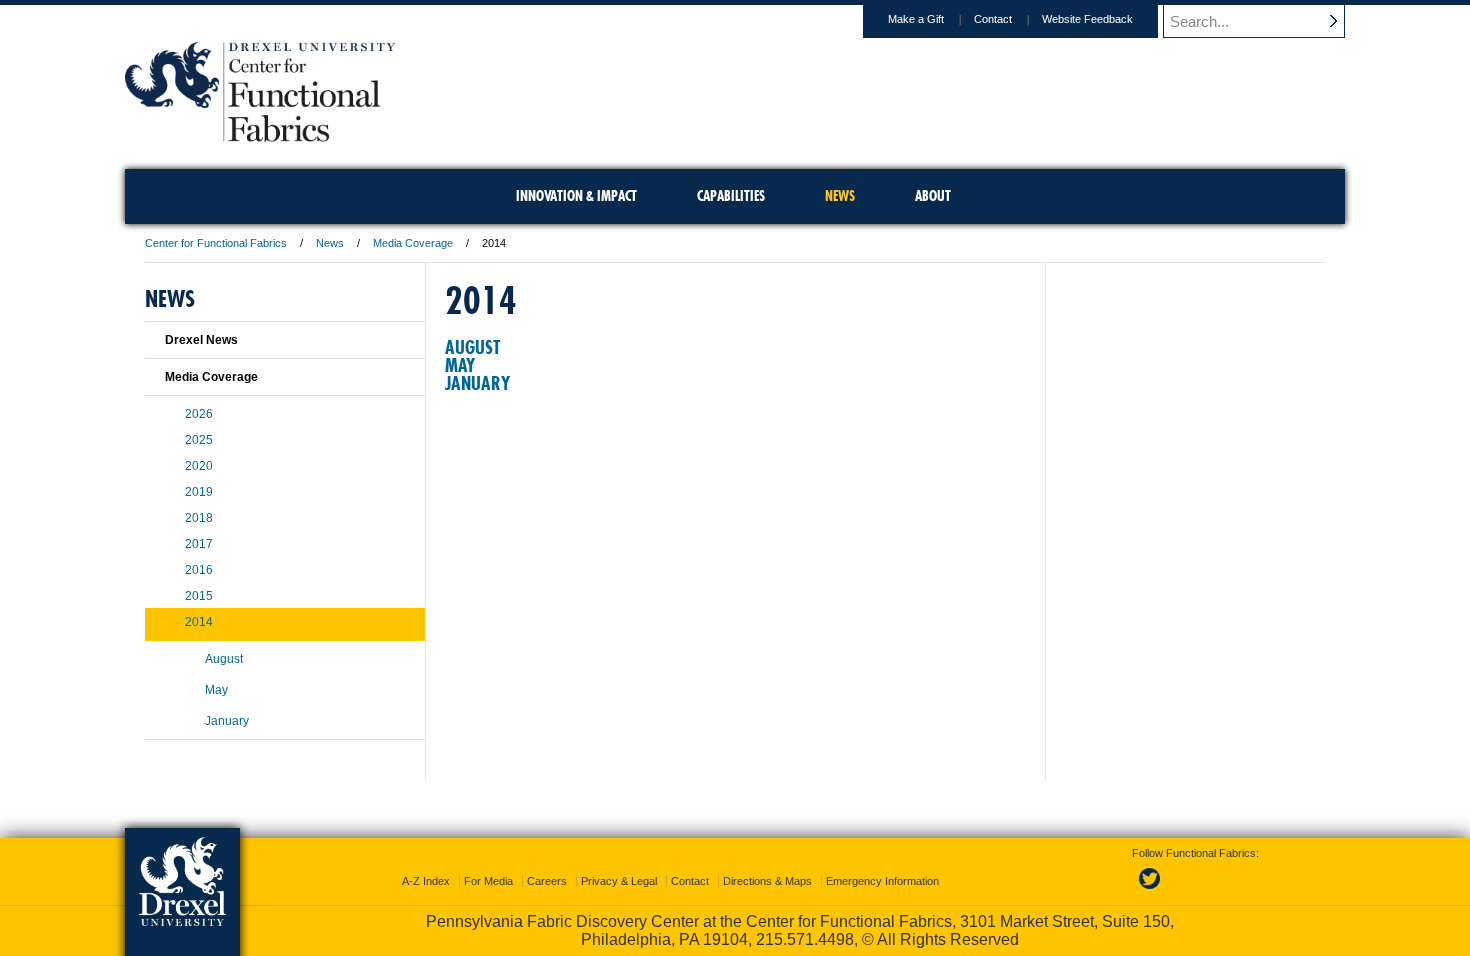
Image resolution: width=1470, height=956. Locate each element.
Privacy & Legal (619, 881)
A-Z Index (426, 881)
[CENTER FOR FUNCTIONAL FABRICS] (260, 135)
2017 (199, 544)
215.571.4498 (805, 939)
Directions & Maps (767, 881)
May (460, 365)
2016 (199, 570)
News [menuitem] (840, 196)
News (330, 243)
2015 (199, 596)
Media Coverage (413, 243)
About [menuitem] (933, 196)
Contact (993, 19)
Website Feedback (1087, 19)
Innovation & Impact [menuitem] (576, 196)
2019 (199, 492)
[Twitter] (1152, 890)
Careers (547, 881)
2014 (199, 622)
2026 (199, 414)
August (472, 347)
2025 (199, 440)
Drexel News (201, 340)
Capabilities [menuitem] (731, 196)
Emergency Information (882, 881)
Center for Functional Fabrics (216, 243)
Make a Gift (916, 19)
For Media (488, 881)
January (477, 383)
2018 (199, 518)
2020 (199, 466)
